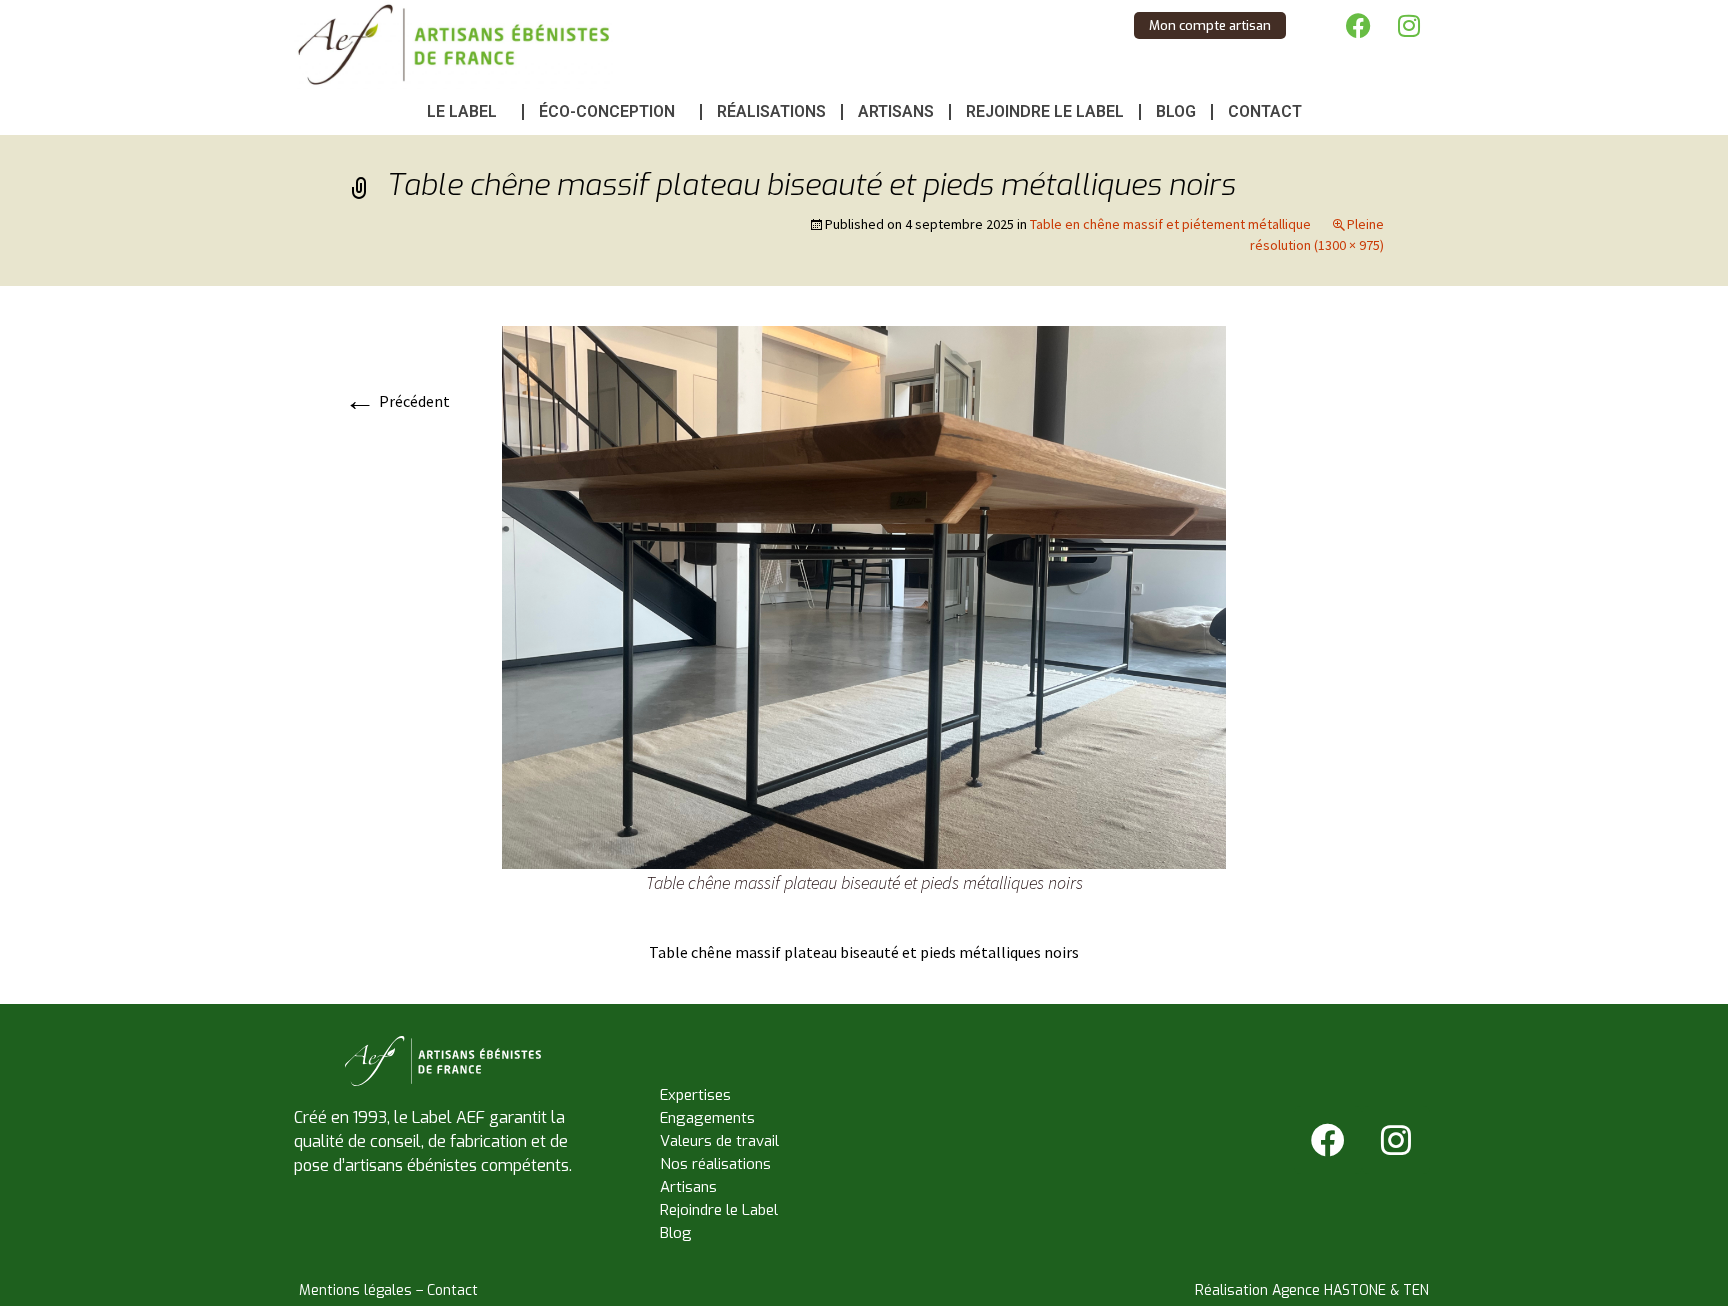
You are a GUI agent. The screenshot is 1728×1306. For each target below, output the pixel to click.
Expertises (695, 1095)
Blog (1176, 111)
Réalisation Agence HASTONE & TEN (1312, 1290)
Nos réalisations (715, 1164)
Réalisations (771, 111)
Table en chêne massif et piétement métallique (1170, 224)
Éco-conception (607, 111)
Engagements (707, 1118)
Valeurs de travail (719, 1141)
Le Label (462, 111)
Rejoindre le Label (1045, 111)
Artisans (896, 111)
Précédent (397, 401)
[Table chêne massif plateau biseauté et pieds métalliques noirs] (864, 595)
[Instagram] (1409, 25)
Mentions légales (355, 1290)
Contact (1265, 111)
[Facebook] (1359, 25)
